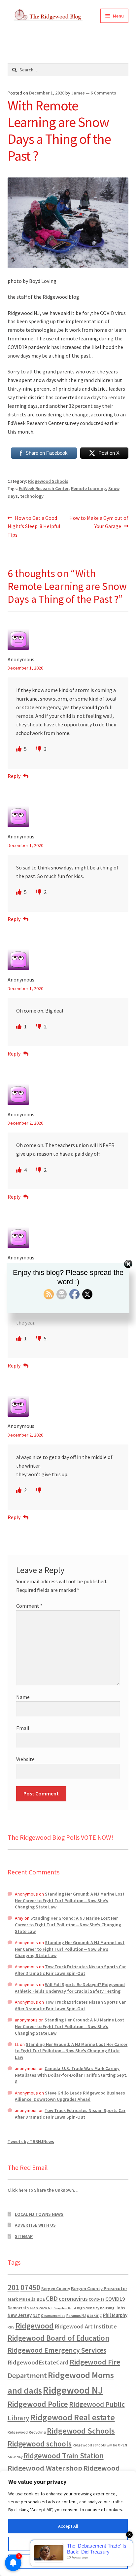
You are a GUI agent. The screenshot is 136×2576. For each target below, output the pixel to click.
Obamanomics (53, 2315)
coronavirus (73, 2299)
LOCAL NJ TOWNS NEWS (39, 2214)
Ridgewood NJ (73, 2390)
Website (25, 1759)
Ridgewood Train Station (64, 2456)
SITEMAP (24, 2236)
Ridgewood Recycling (27, 2432)
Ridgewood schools (40, 2444)
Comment (29, 1606)
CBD (52, 2298)
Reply (14, 776)
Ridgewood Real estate (73, 2417)
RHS (11, 2327)
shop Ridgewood (93, 2468)
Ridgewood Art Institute (86, 2326)
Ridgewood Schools (48, 481)
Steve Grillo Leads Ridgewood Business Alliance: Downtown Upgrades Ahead (70, 2096)
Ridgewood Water (36, 2468)
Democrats (18, 2308)
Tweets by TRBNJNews (31, 2141)
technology (32, 496)
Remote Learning (88, 488)
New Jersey (20, 2315)
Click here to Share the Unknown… (44, 2190)
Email (23, 1728)
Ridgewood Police (38, 2404)
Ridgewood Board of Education (58, 2338)
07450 (30, 2287)
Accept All (68, 2526)
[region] (68, 2523)
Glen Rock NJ (41, 2308)
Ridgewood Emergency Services (57, 2350)
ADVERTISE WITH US (35, 2225)
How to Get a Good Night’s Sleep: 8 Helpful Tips (34, 526)
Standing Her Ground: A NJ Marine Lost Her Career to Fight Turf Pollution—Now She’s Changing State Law (70, 1901)
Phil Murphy (115, 2315)
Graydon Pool (65, 2308)
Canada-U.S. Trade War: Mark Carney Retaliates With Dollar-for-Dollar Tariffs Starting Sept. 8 (71, 2075)
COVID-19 (97, 2299)
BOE (41, 2299)
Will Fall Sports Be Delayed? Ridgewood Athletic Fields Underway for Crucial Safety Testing (70, 1988)
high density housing (96, 2308)
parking (94, 2315)
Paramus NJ (76, 2316)
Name (23, 1697)
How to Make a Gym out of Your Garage (99, 522)
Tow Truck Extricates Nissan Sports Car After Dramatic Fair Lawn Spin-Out (70, 1970)
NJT (36, 2315)
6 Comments (103, 93)
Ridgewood (35, 2326)
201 (14, 2287)
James (78, 93)
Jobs (120, 2308)
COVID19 (115, 2299)
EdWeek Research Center (44, 488)
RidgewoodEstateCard (38, 2362)
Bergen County (56, 2289)
